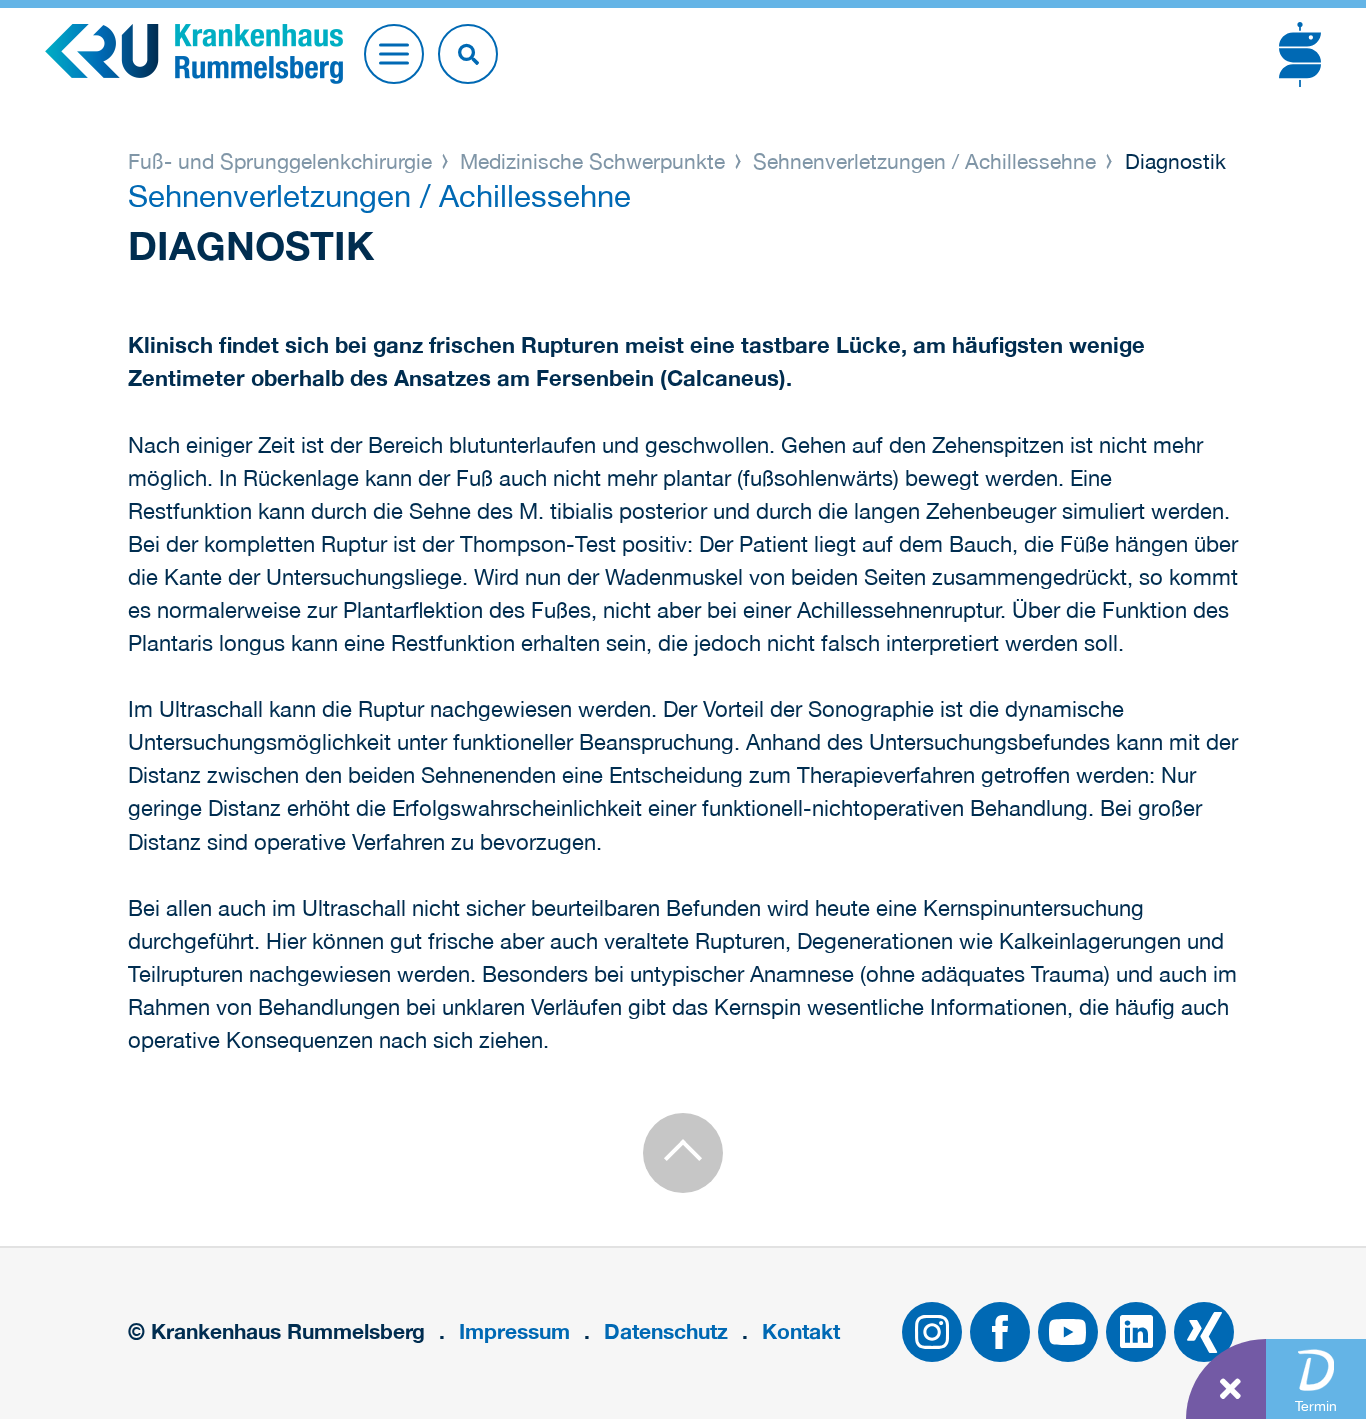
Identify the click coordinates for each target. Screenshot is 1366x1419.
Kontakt (801, 1331)
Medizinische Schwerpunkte (592, 161)
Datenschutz (666, 1331)
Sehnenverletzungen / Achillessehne (924, 161)
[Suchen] (468, 54)
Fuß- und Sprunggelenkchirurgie (283, 161)
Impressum (514, 1331)
